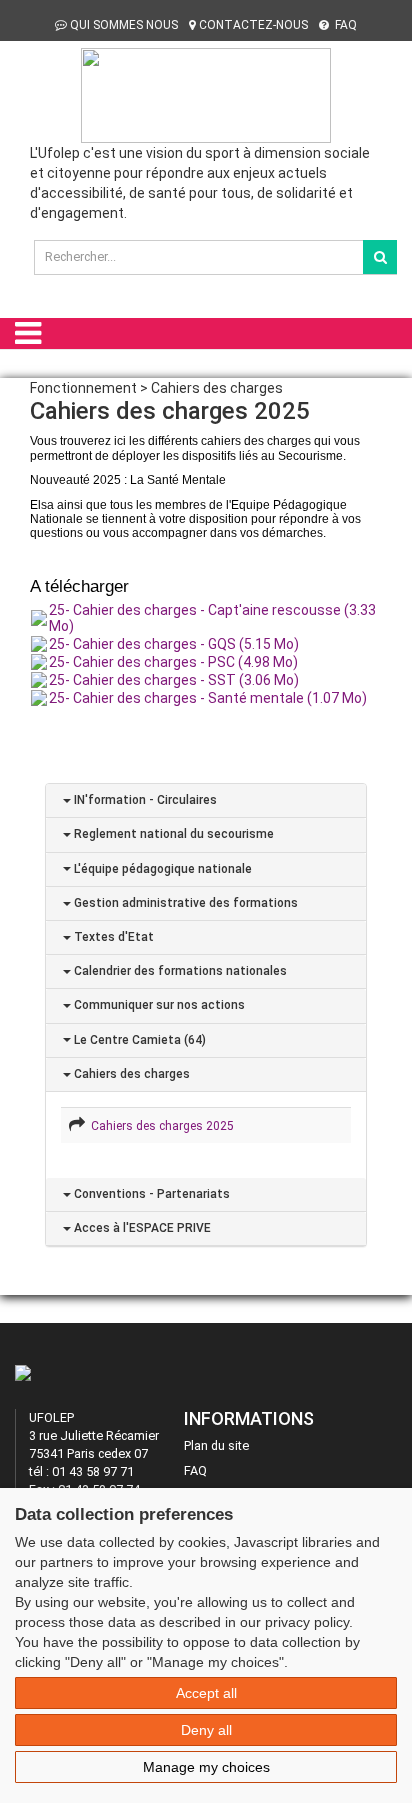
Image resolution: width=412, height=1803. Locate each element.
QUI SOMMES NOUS (124, 25)
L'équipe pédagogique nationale (161, 869)
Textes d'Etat (112, 937)
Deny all (206, 1730)
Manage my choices (206, 1767)
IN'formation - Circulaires (144, 800)
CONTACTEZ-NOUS (253, 25)
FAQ (344, 25)
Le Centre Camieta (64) (138, 1040)
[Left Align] (380, 257)
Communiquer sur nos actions (158, 1005)
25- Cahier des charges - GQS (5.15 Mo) (174, 644)
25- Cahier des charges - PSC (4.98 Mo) (173, 662)
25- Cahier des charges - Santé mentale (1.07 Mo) (208, 698)
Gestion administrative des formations (184, 903)
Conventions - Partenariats (150, 1194)
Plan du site (216, 1445)
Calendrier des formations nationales (179, 971)
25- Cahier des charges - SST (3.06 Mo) (174, 680)
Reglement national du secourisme (172, 834)
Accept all (206, 1693)
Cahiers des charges (130, 1074)
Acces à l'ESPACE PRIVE (141, 1228)
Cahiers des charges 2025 (159, 1126)
